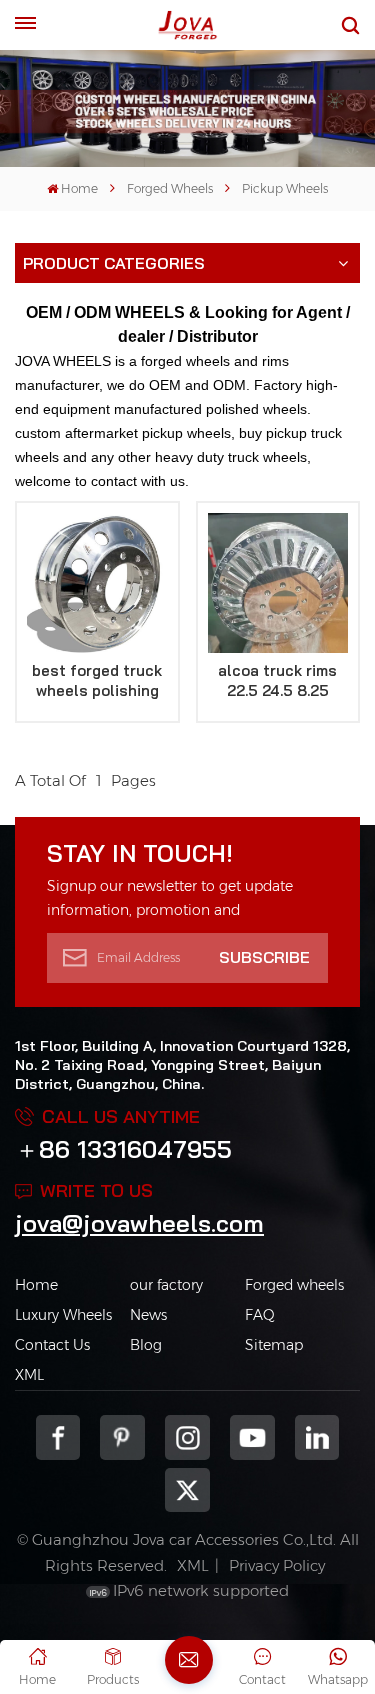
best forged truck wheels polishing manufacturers (97, 681)
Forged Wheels (170, 188)
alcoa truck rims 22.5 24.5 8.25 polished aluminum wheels (278, 681)
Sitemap (274, 1345)
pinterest (122, 1437)
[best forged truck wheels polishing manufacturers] (97, 583)
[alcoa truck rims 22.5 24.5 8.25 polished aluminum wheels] (278, 583)
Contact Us (52, 1345)
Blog (146, 1345)
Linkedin (317, 1437)
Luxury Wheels (63, 1315)
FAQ (260, 1315)
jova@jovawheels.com (139, 1223)
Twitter (187, 1490)
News (148, 1315)
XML (29, 1375)
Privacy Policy (277, 1565)
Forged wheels (294, 1285)
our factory (166, 1285)
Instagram (187, 1437)
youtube (252, 1437)
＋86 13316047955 (123, 1149)
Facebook (58, 1437)
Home (79, 188)
